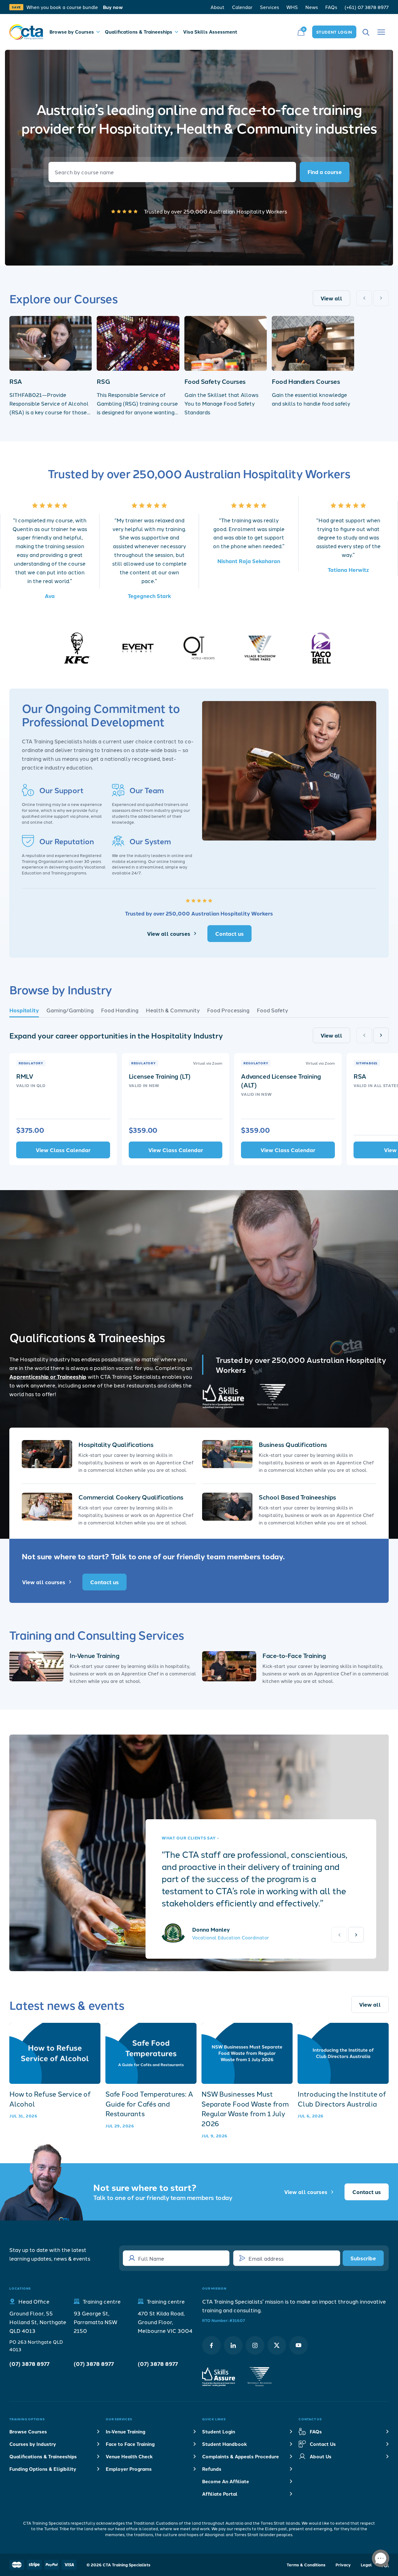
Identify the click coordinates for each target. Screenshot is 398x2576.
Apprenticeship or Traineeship (48, 1376)
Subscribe (363, 2258)
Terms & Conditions (306, 2565)
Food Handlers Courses (306, 381)
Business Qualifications (293, 1444)
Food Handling (120, 1010)
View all (331, 298)
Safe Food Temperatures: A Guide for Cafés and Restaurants (149, 2104)
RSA (16, 381)
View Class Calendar (63, 1150)
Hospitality (24, 1010)
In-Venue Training (94, 1655)
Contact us (229, 933)
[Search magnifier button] (325, 172)
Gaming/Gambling (70, 1010)
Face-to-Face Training (294, 1655)
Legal (366, 2565)
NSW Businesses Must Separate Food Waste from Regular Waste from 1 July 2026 (245, 2109)
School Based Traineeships (297, 1497)
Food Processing (228, 1010)
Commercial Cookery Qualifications (131, 1497)
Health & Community (173, 1010)
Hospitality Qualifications (116, 1444)
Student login (334, 32)
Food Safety (272, 1010)
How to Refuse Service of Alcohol (50, 2099)
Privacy (343, 2565)
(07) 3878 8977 (29, 2364)
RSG (103, 381)
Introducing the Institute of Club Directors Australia (342, 2099)
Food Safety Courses (215, 381)
